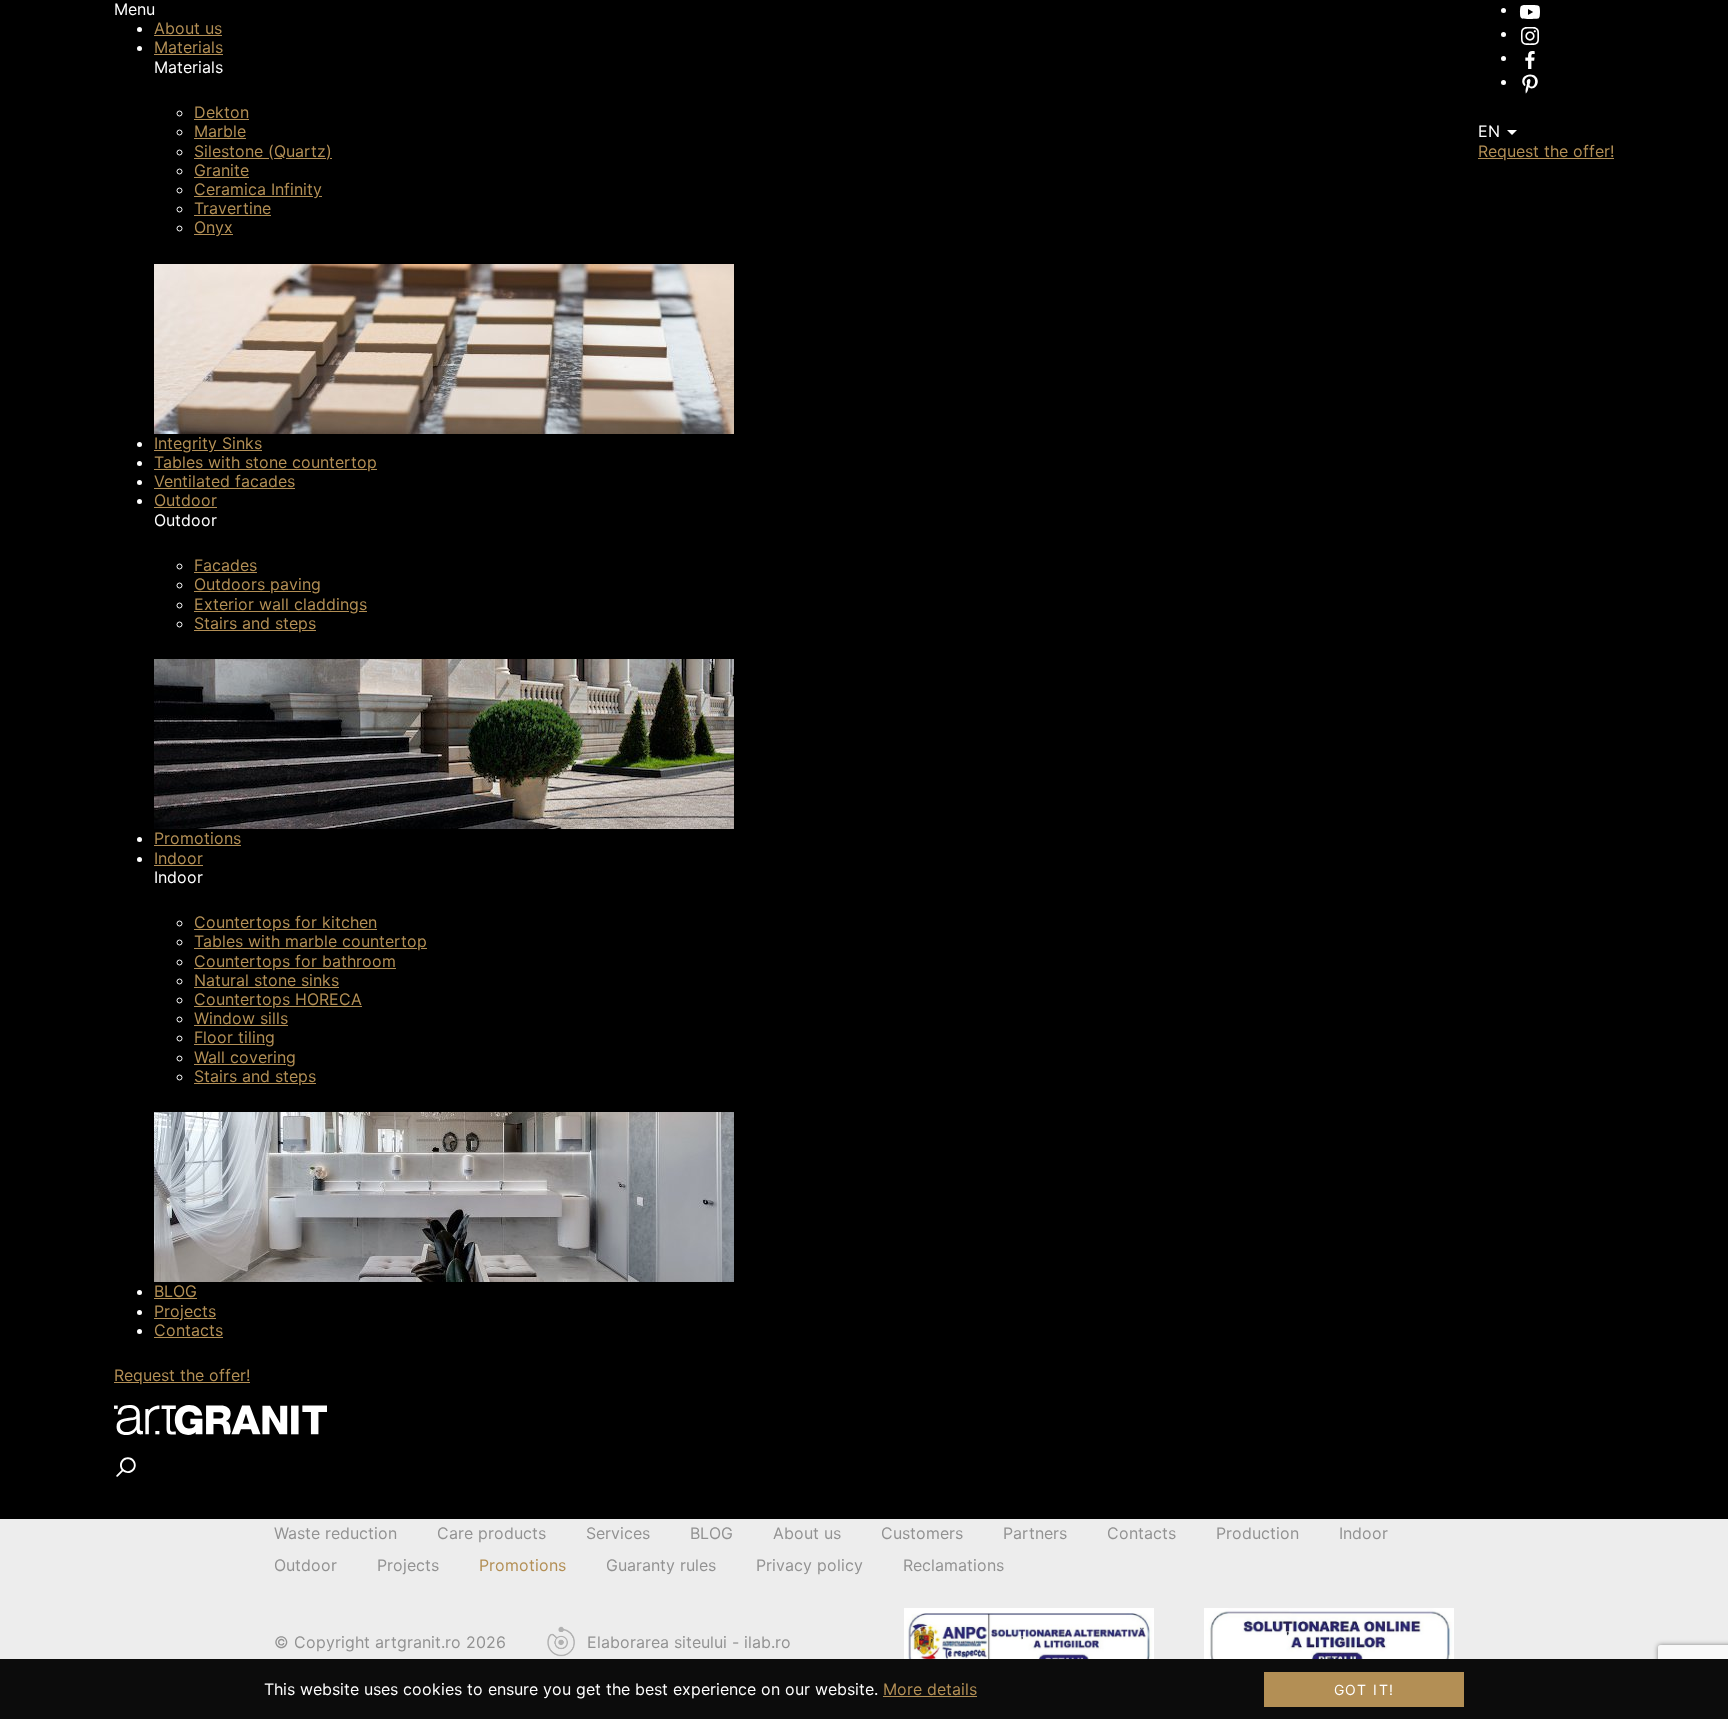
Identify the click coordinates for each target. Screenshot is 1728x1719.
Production (1257, 1533)
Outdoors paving (257, 584)
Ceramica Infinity (258, 189)
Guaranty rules (661, 1565)
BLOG (175, 1291)
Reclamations (953, 1565)
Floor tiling (234, 1037)
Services (618, 1533)
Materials (188, 47)
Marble (220, 131)
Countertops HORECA (278, 999)
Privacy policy (809, 1565)
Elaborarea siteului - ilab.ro (689, 1642)
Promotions (197, 838)
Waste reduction (335, 1533)
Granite (221, 170)
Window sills (241, 1018)
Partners (1035, 1533)
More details (930, 1689)
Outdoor (185, 500)
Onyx (213, 227)
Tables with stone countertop (265, 462)
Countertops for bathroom (295, 961)
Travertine (232, 208)
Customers (922, 1533)
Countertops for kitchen (285, 922)
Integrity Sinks (208, 443)
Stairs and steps (255, 623)
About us (188, 28)
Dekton (221, 112)
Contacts (188, 1330)
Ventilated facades (224, 481)
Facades (225, 565)
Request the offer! (182, 1375)
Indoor (178, 858)
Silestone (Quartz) (263, 151)
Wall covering (245, 1057)
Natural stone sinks (266, 980)
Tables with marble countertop (310, 941)
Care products (491, 1533)
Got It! (1364, 1689)
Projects (185, 1311)
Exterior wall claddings (280, 604)
